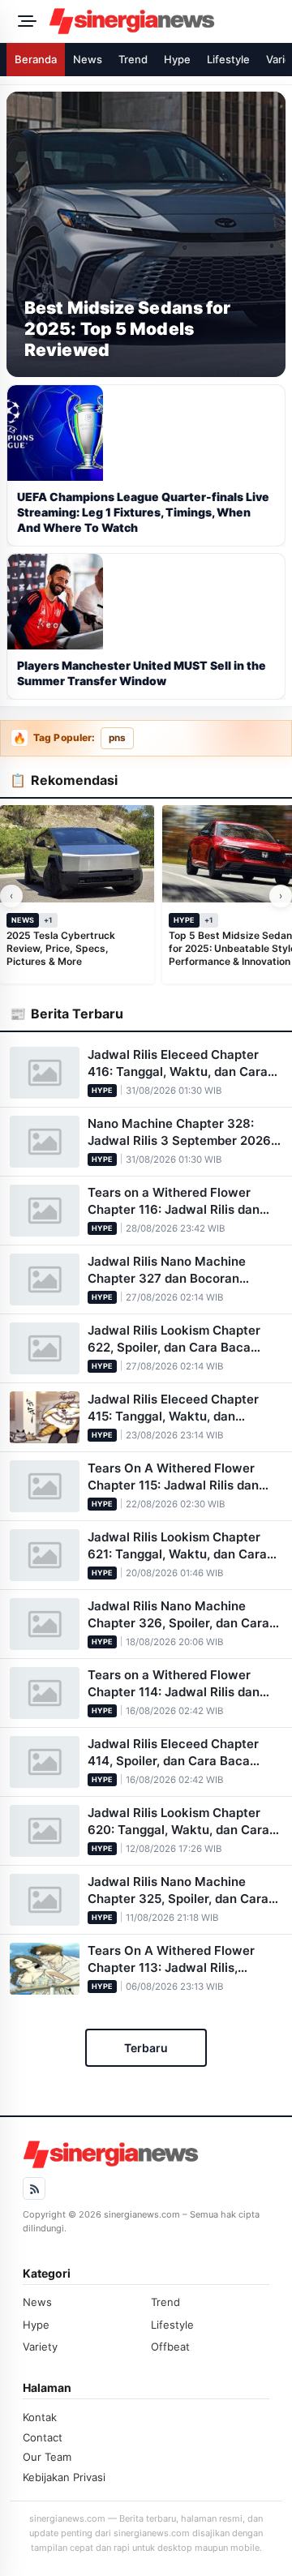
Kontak (40, 2417)
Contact (43, 2437)
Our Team (47, 2457)
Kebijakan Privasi (64, 2477)
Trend (133, 59)
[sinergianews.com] (165, 21)
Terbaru (146, 2048)
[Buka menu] (24, 21)
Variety (40, 2347)
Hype (177, 59)
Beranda (36, 59)
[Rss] (34, 2188)
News (88, 59)
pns (117, 738)
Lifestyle (228, 59)
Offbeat (170, 2347)
